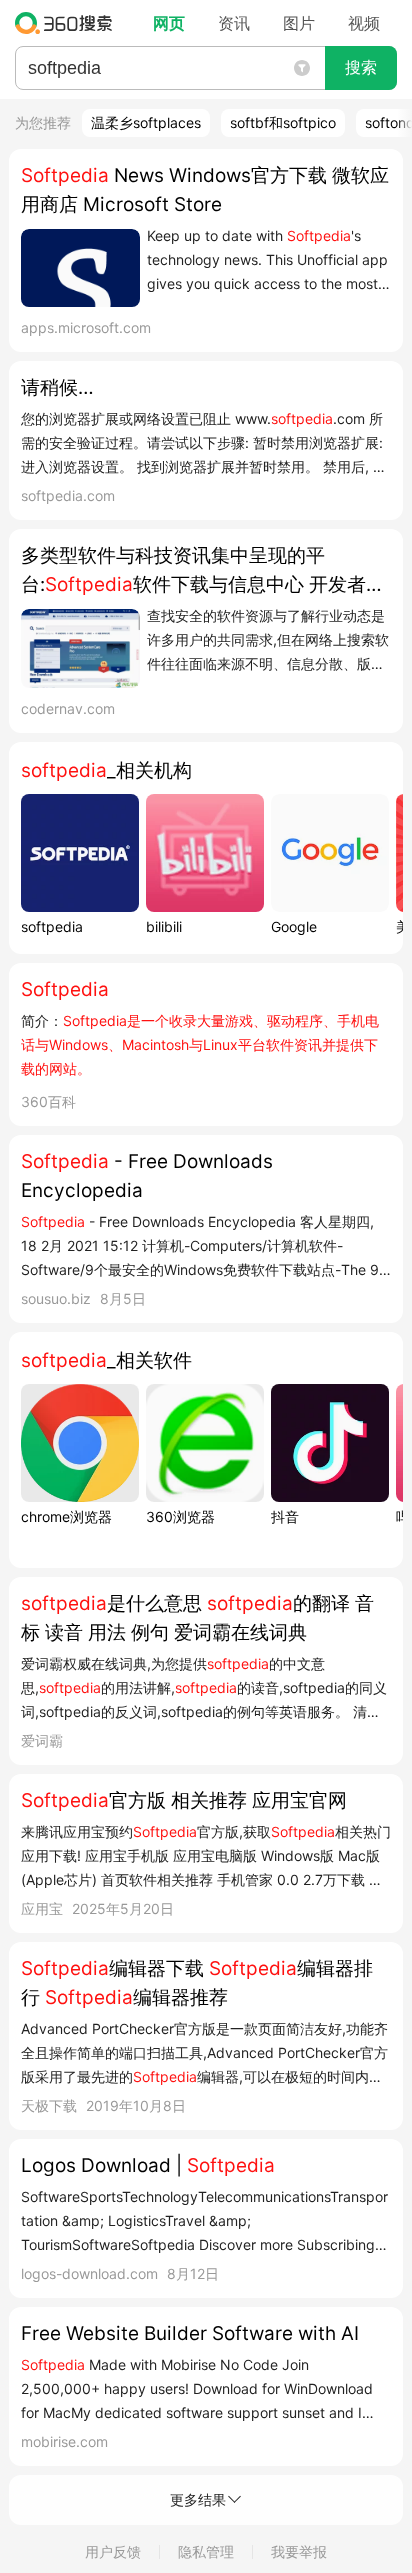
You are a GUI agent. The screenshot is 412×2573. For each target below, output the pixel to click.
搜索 (361, 67)
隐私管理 (206, 2551)
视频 (364, 23)
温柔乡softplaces (146, 122)
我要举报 (299, 2551)
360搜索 (68, 23)
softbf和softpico (283, 122)
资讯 (234, 23)
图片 (299, 23)
